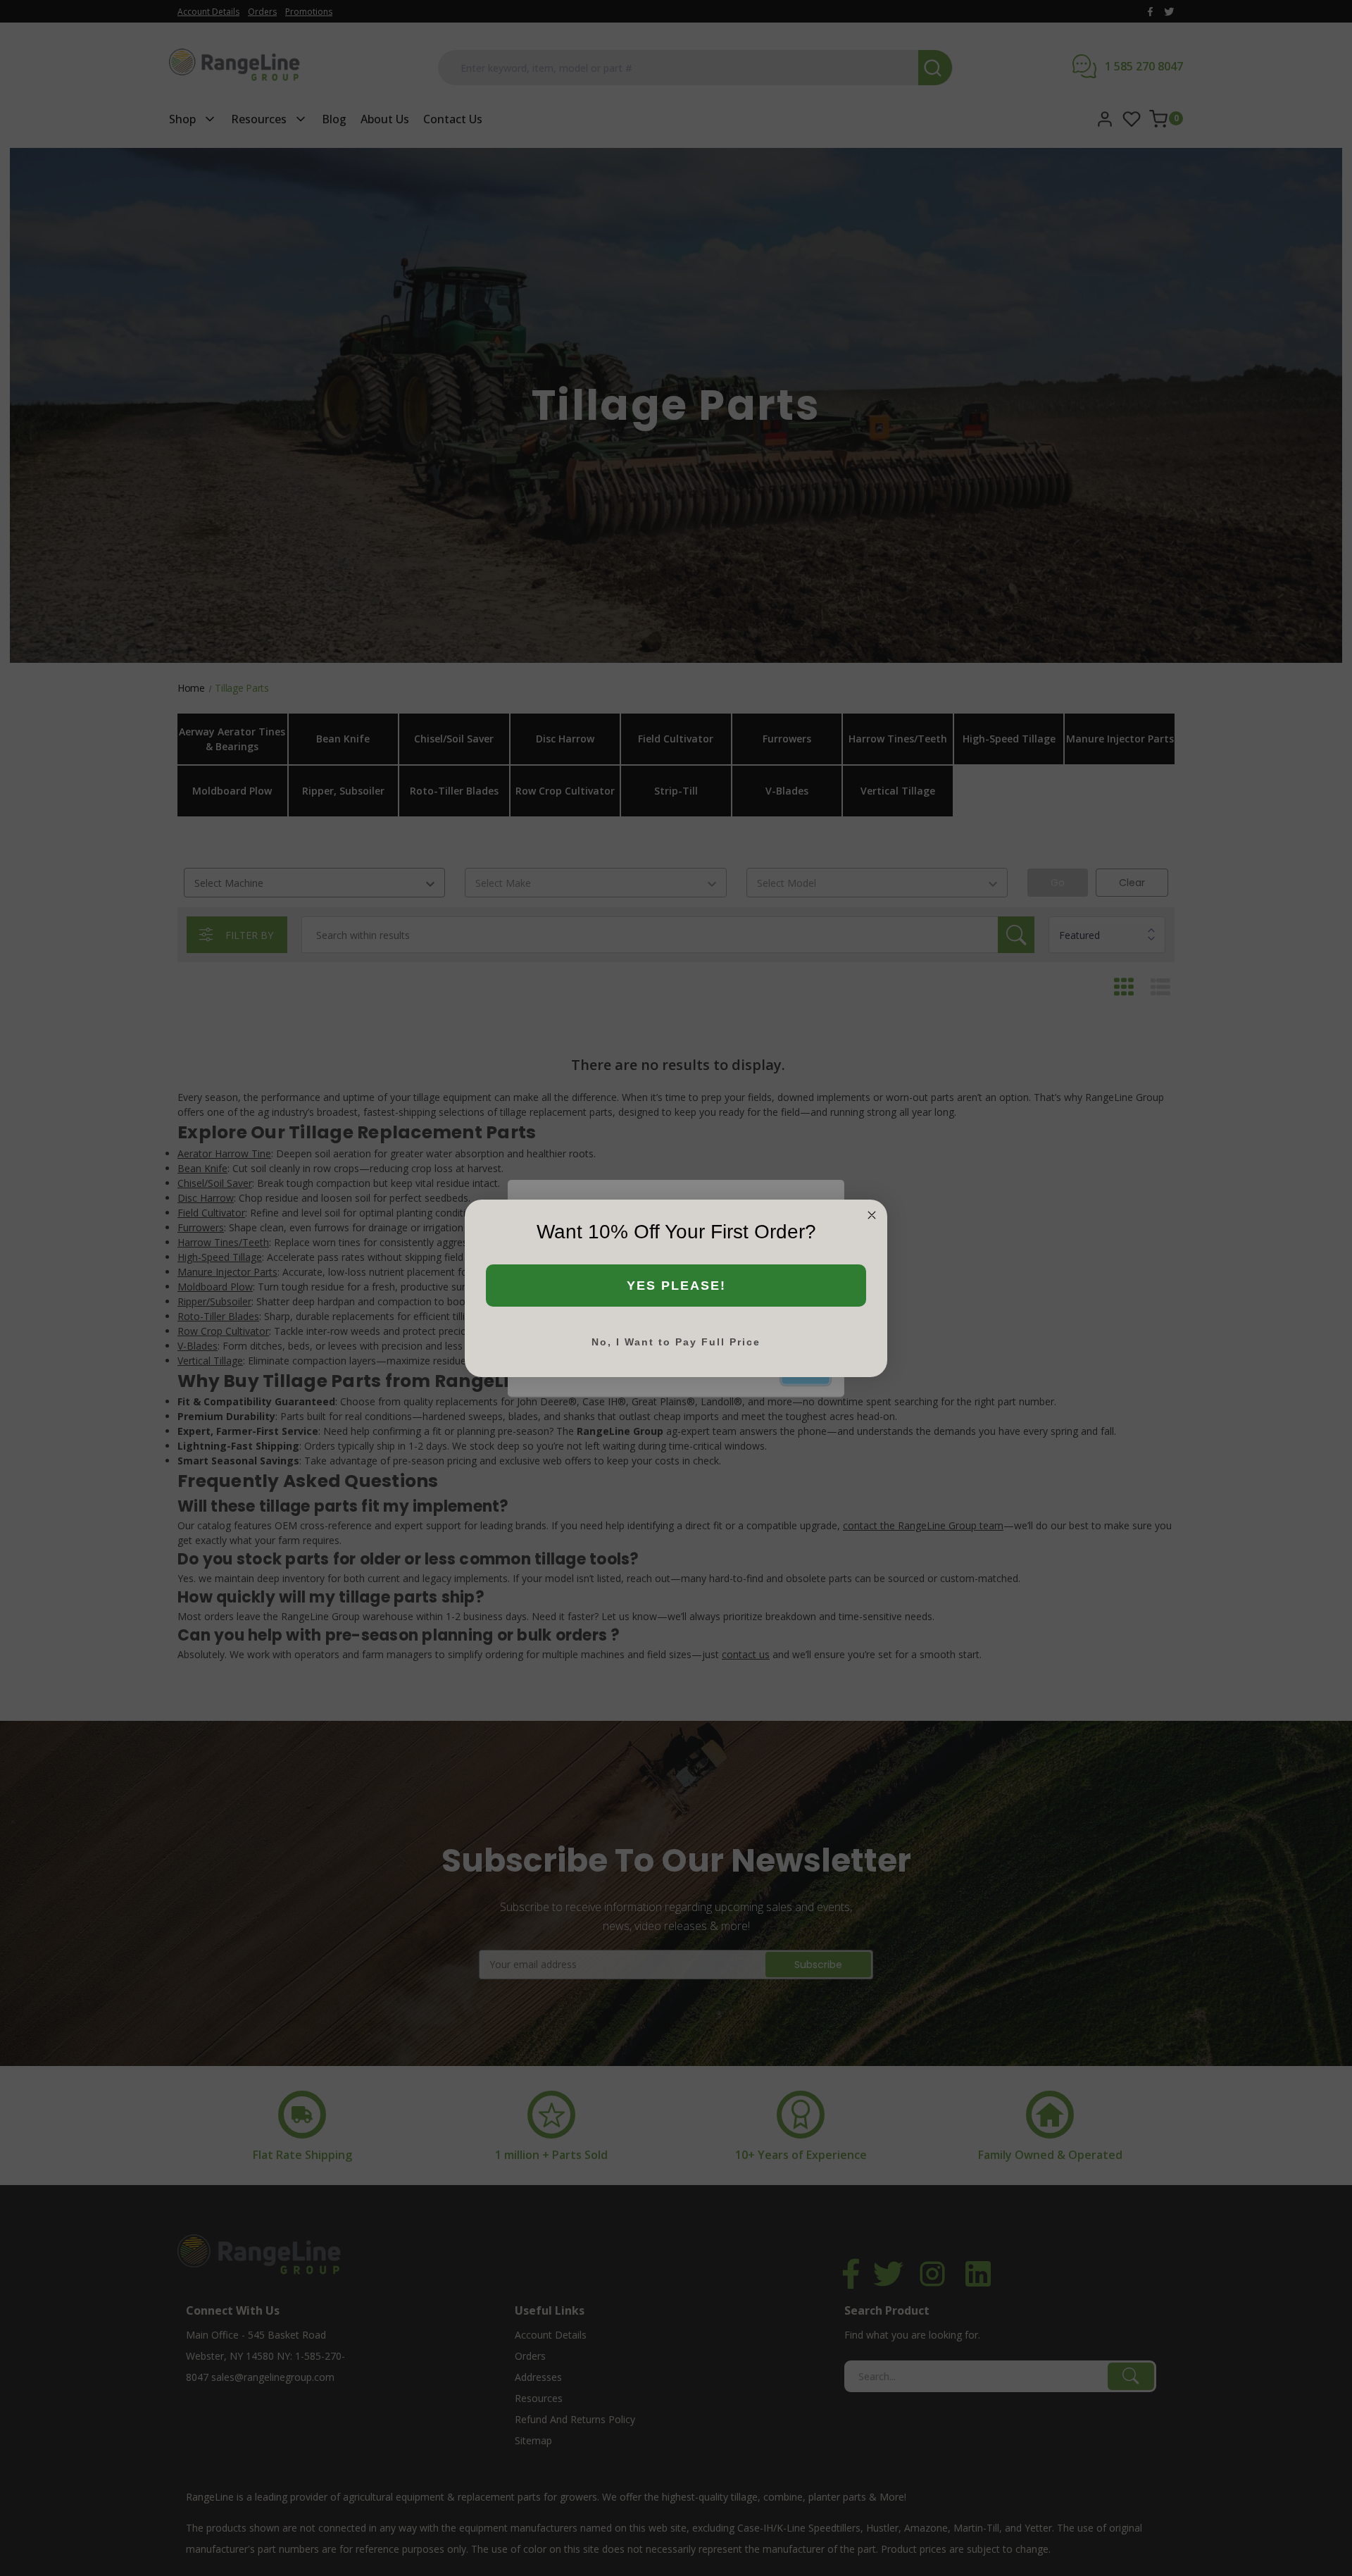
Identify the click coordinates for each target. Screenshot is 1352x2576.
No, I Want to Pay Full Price (676, 1342)
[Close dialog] (872, 1215)
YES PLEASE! (676, 1286)
